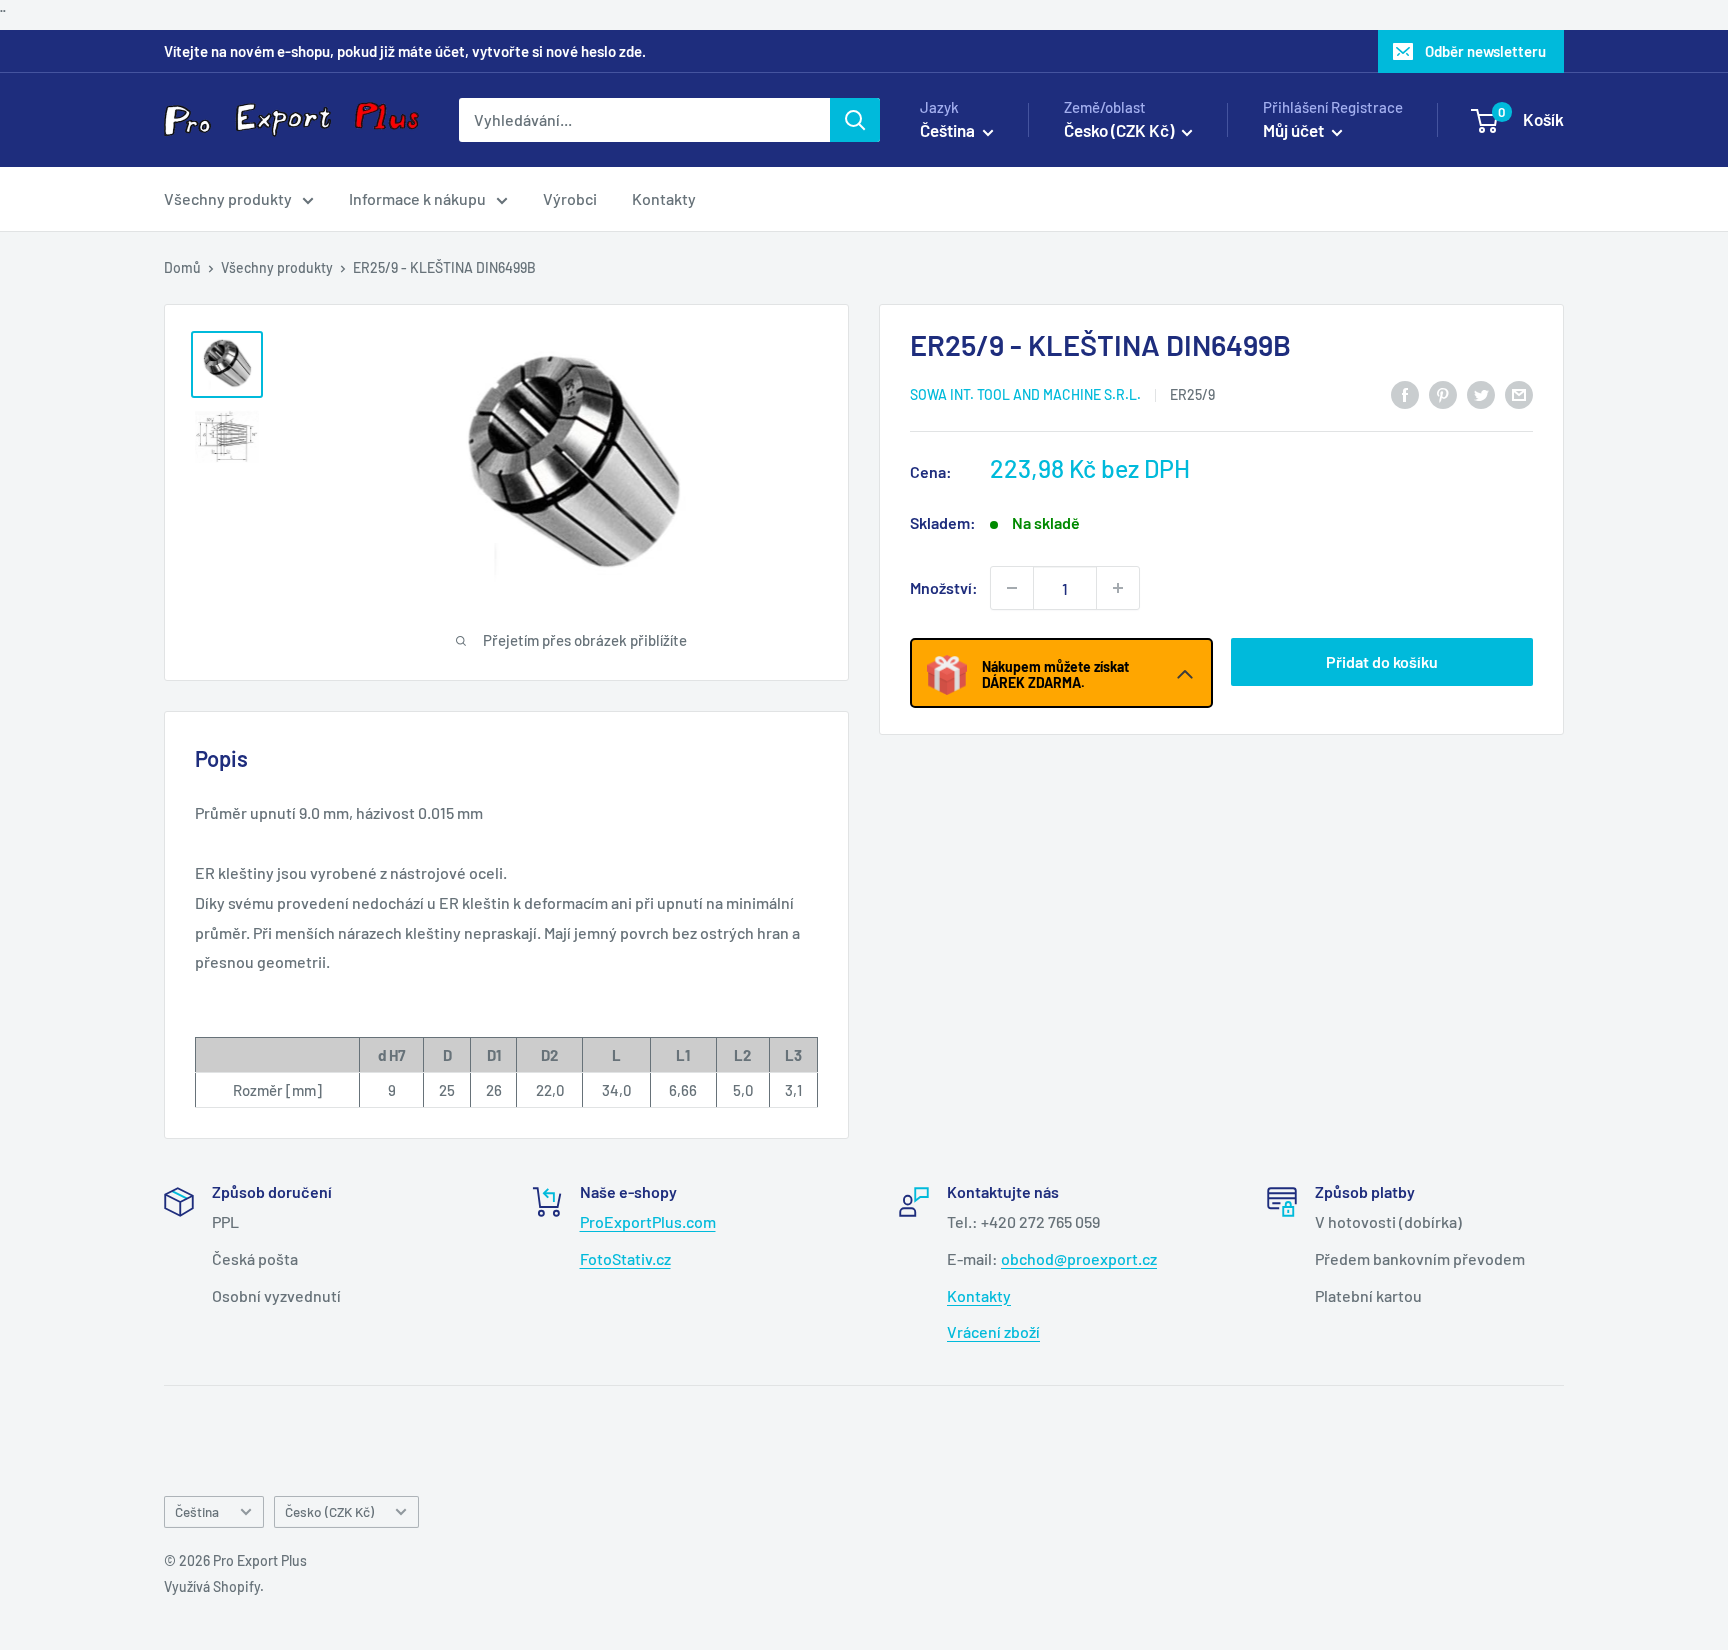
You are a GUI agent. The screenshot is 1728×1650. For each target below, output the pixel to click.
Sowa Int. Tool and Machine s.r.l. (1025, 394)
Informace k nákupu (417, 198)
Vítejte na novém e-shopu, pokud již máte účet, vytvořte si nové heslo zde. (405, 51)
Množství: (944, 587)
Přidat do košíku (1382, 661)
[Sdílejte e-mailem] (1519, 393)
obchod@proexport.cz (1079, 1258)
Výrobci (570, 198)
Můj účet (1295, 130)
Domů (182, 267)
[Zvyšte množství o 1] (1118, 588)
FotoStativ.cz (625, 1258)
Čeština (197, 1511)
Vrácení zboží (993, 1331)
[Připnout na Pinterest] (1443, 393)
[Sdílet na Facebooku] (1405, 393)
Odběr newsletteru (1485, 51)
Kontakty (664, 198)
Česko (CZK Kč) (329, 1511)
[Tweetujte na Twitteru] (1481, 393)
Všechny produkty (228, 198)
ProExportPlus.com (648, 1221)
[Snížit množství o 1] (1012, 588)
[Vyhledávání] (855, 120)
